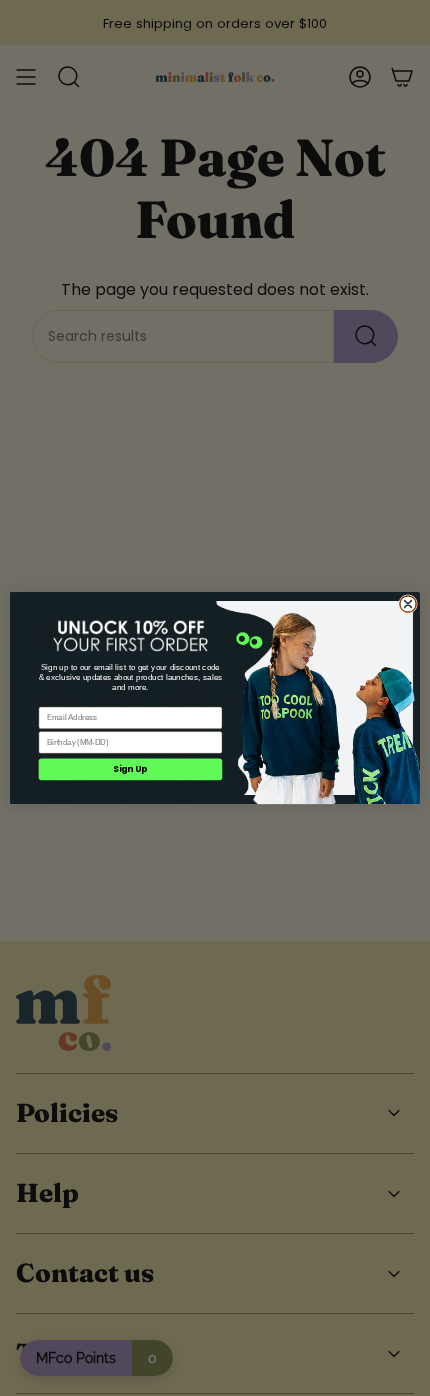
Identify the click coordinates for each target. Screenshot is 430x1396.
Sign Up (130, 769)
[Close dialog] (408, 604)
